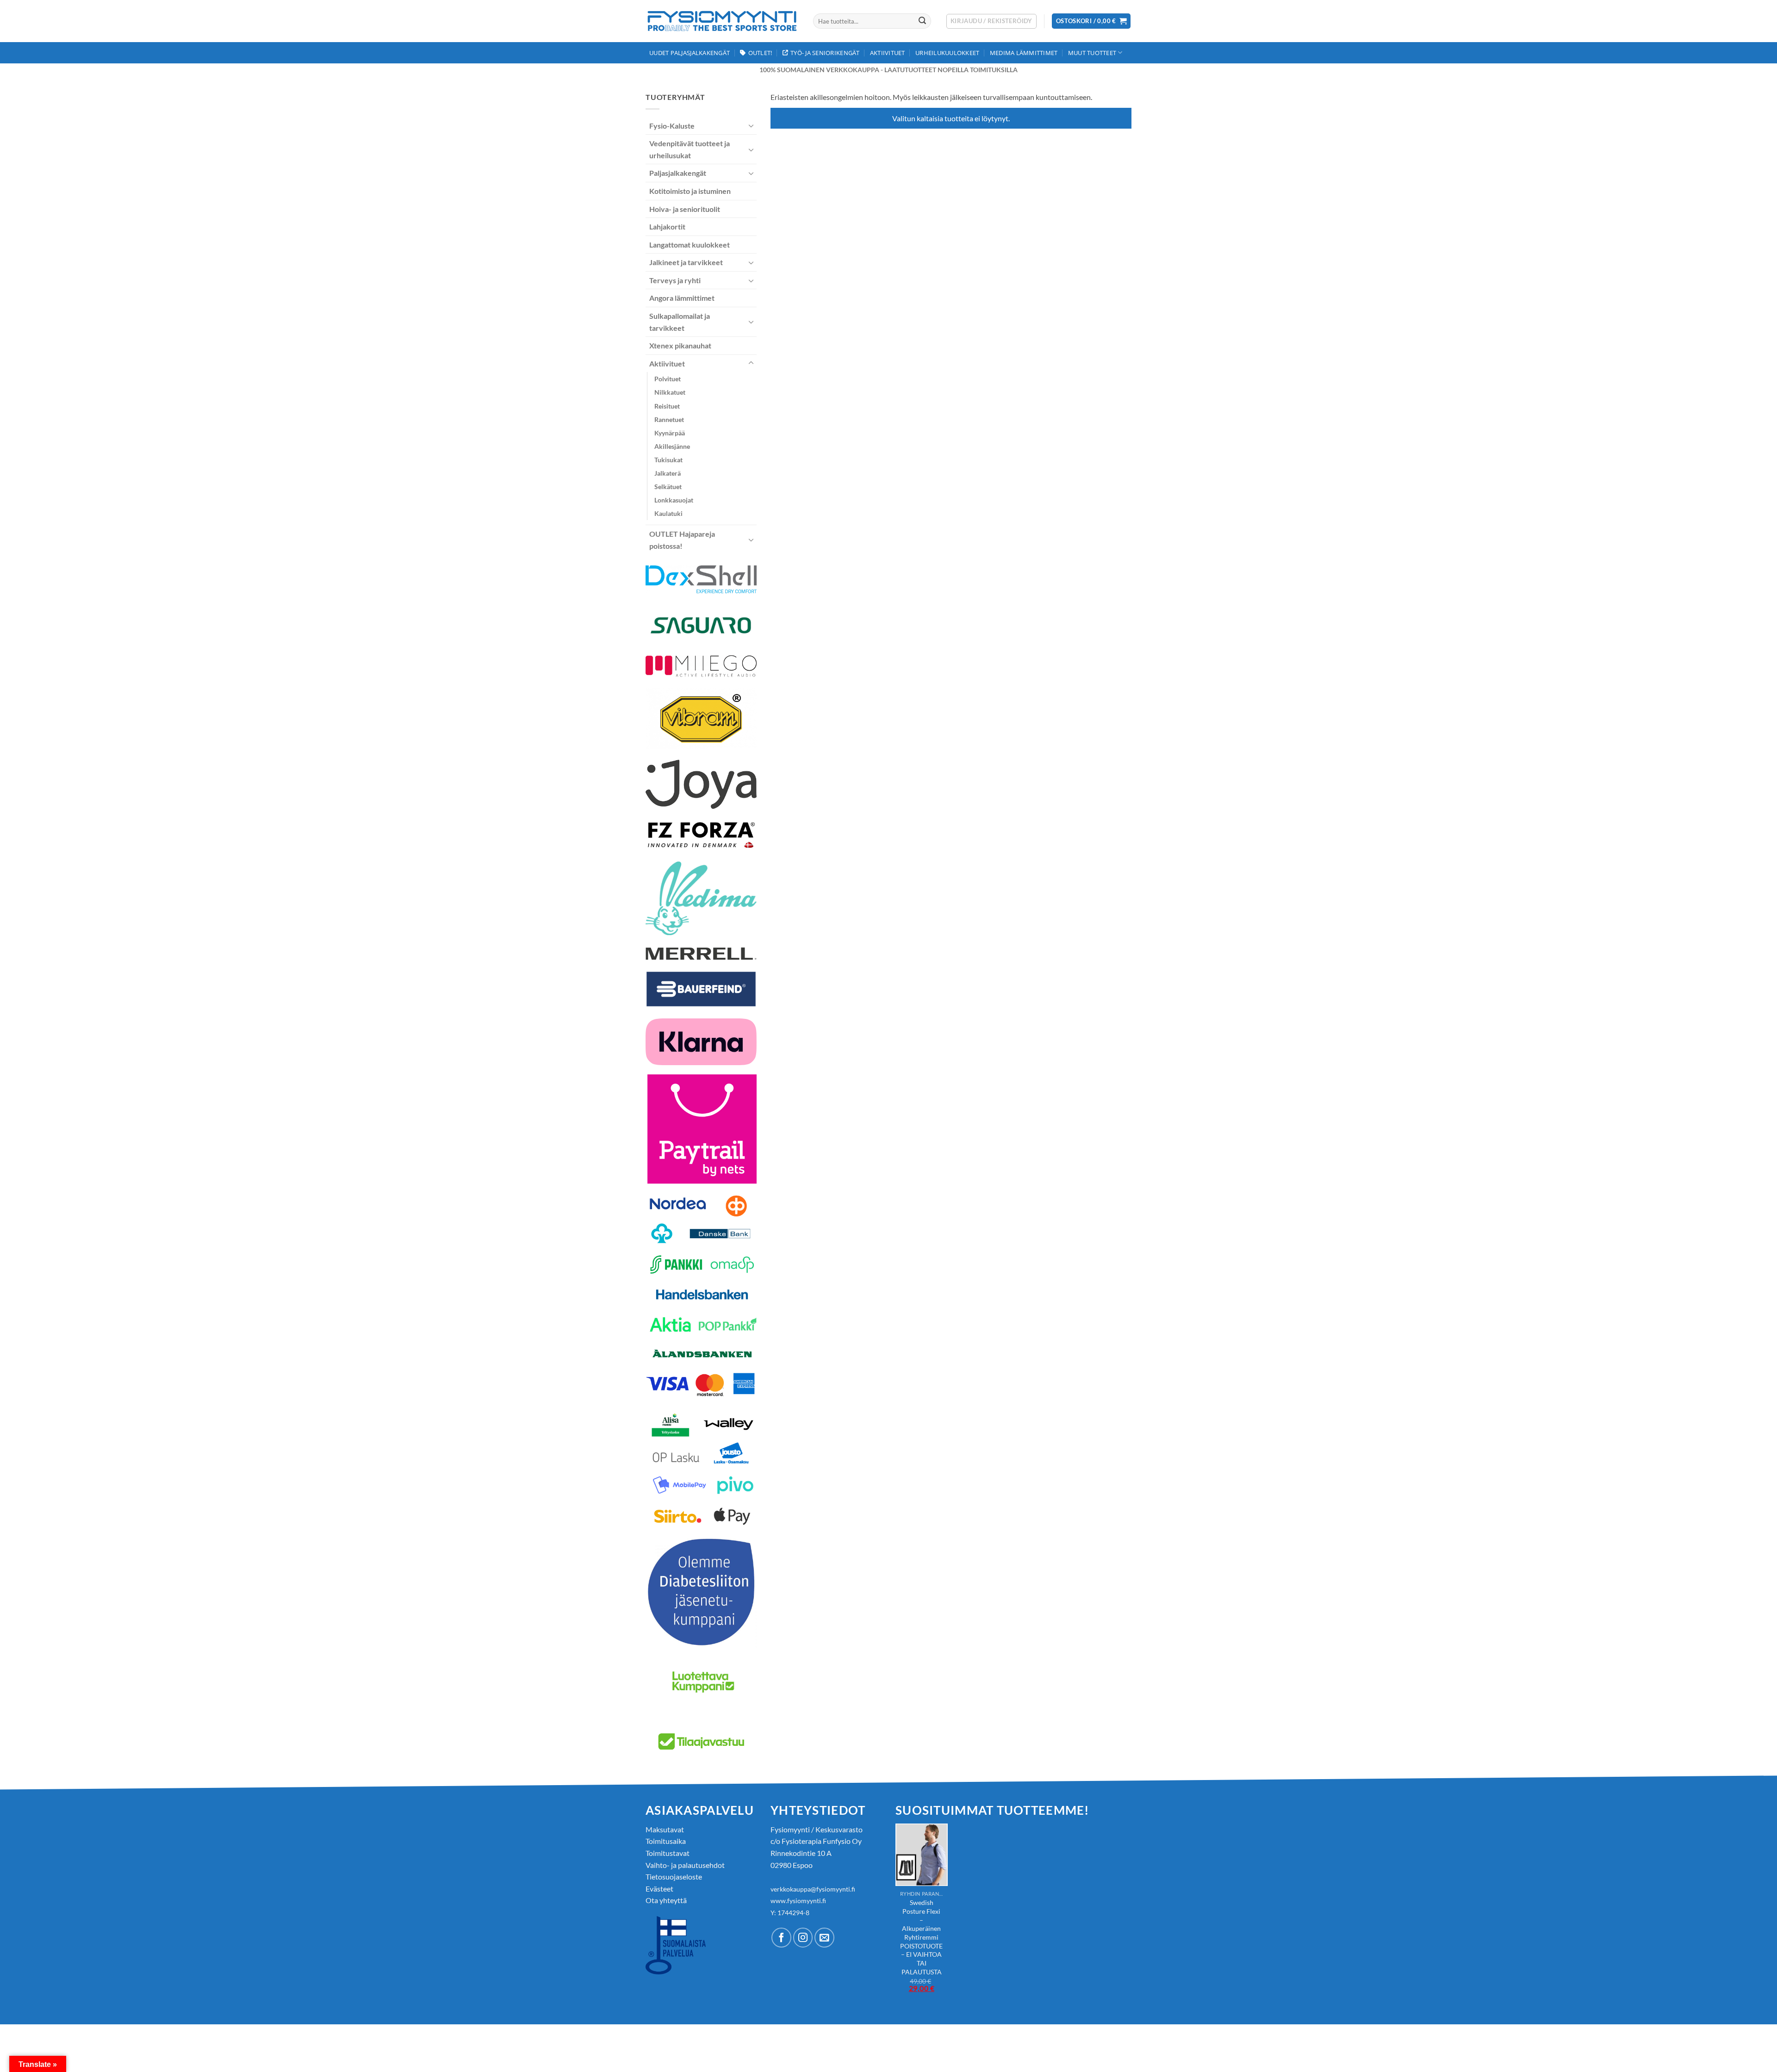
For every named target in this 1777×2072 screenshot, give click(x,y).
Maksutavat (665, 1829)
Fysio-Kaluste (672, 126)
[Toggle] (751, 125)
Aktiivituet (888, 53)
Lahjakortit (667, 226)
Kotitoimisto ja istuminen (690, 191)
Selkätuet (668, 487)
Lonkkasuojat (674, 500)
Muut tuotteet (1092, 53)
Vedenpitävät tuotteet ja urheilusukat (690, 149)
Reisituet (667, 406)
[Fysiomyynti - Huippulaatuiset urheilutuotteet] (722, 21)
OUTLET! (760, 53)
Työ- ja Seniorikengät (825, 53)
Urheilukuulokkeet (947, 53)
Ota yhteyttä (666, 1900)
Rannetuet (669, 419)
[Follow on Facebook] (781, 1938)
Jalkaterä (668, 473)
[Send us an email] (824, 1938)
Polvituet (668, 379)
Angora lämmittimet (682, 298)
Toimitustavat (668, 1853)
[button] (991, 21)
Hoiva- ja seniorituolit (685, 209)
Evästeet (659, 1889)
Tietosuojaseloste (674, 1877)
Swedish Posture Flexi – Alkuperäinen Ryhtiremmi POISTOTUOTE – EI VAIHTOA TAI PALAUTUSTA (921, 1937)
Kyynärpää (670, 433)
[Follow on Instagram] (803, 1938)
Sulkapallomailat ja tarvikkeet (680, 322)
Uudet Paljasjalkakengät (690, 53)
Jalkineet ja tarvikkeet (686, 262)
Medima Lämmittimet (1024, 53)
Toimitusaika (666, 1841)
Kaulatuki (668, 513)
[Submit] (922, 21)
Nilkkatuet (670, 392)
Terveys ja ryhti (675, 280)
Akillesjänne (672, 446)
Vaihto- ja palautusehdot (685, 1865)
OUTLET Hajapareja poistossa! (682, 540)
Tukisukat (668, 460)
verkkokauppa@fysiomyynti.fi (813, 1889)
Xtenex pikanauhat (680, 345)
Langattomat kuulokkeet (690, 245)
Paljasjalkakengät (678, 173)
